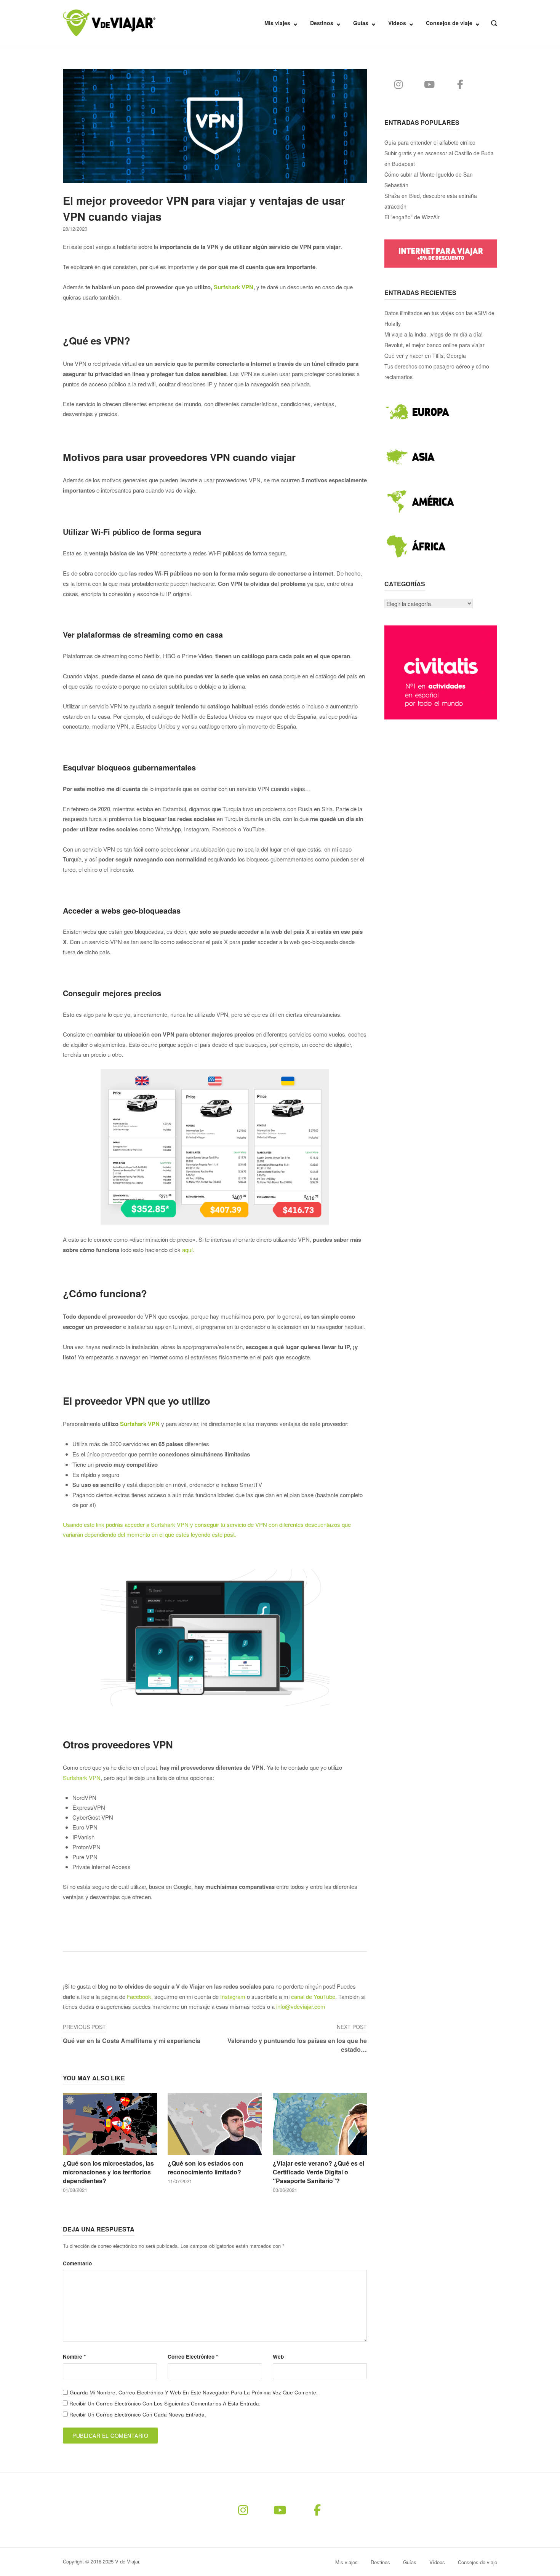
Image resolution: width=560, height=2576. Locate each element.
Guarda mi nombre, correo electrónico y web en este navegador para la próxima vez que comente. (194, 2392)
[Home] (109, 22)
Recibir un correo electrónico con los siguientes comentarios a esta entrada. (165, 2403)
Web (278, 2357)
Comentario (77, 2263)
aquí (187, 1250)
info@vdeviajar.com (301, 2006)
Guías (361, 23)
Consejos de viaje (449, 23)
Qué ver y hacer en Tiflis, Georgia (425, 356)
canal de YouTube (313, 1996)
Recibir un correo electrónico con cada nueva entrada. (138, 2414)
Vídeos (397, 23)
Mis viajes (277, 23)
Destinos (322, 23)
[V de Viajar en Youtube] (430, 84)
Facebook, (140, 1996)
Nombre (74, 2357)
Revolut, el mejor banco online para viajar (434, 345)
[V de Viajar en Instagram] (399, 84)
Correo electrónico (193, 2357)
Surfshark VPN (234, 287)
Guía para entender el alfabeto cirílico (430, 142)
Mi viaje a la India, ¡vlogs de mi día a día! (434, 334)
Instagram (233, 1996)
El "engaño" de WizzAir (412, 217)
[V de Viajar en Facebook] (460, 84)
